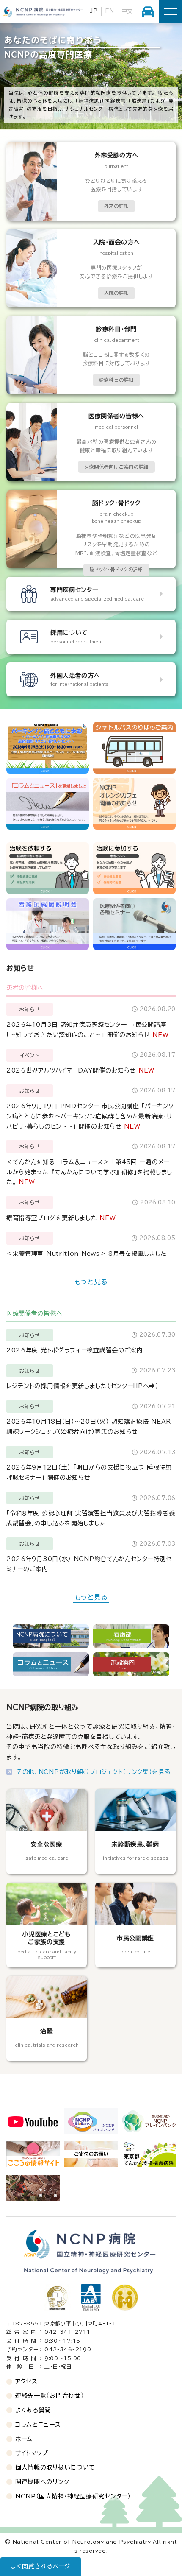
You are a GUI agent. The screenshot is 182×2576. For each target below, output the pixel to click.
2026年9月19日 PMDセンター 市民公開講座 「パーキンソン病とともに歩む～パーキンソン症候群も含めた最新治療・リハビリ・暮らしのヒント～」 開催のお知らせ (90, 1116)
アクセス (26, 2381)
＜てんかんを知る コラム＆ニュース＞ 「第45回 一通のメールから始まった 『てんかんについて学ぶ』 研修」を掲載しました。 (89, 1172)
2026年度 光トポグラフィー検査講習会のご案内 (75, 1350)
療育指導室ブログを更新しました (52, 1218)
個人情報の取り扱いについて (55, 2467)
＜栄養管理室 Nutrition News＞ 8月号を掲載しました (87, 1254)
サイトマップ (32, 2453)
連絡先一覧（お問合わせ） (50, 2396)
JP (94, 11)
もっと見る (91, 1282)
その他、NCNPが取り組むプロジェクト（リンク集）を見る (94, 1772)
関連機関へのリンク (42, 2482)
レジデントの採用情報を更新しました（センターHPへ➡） (83, 1386)
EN (109, 11)
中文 (127, 11)
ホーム (24, 2439)
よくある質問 (33, 2410)
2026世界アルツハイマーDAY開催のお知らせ (71, 1070)
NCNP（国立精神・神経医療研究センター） (73, 2496)
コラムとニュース (38, 2425)
